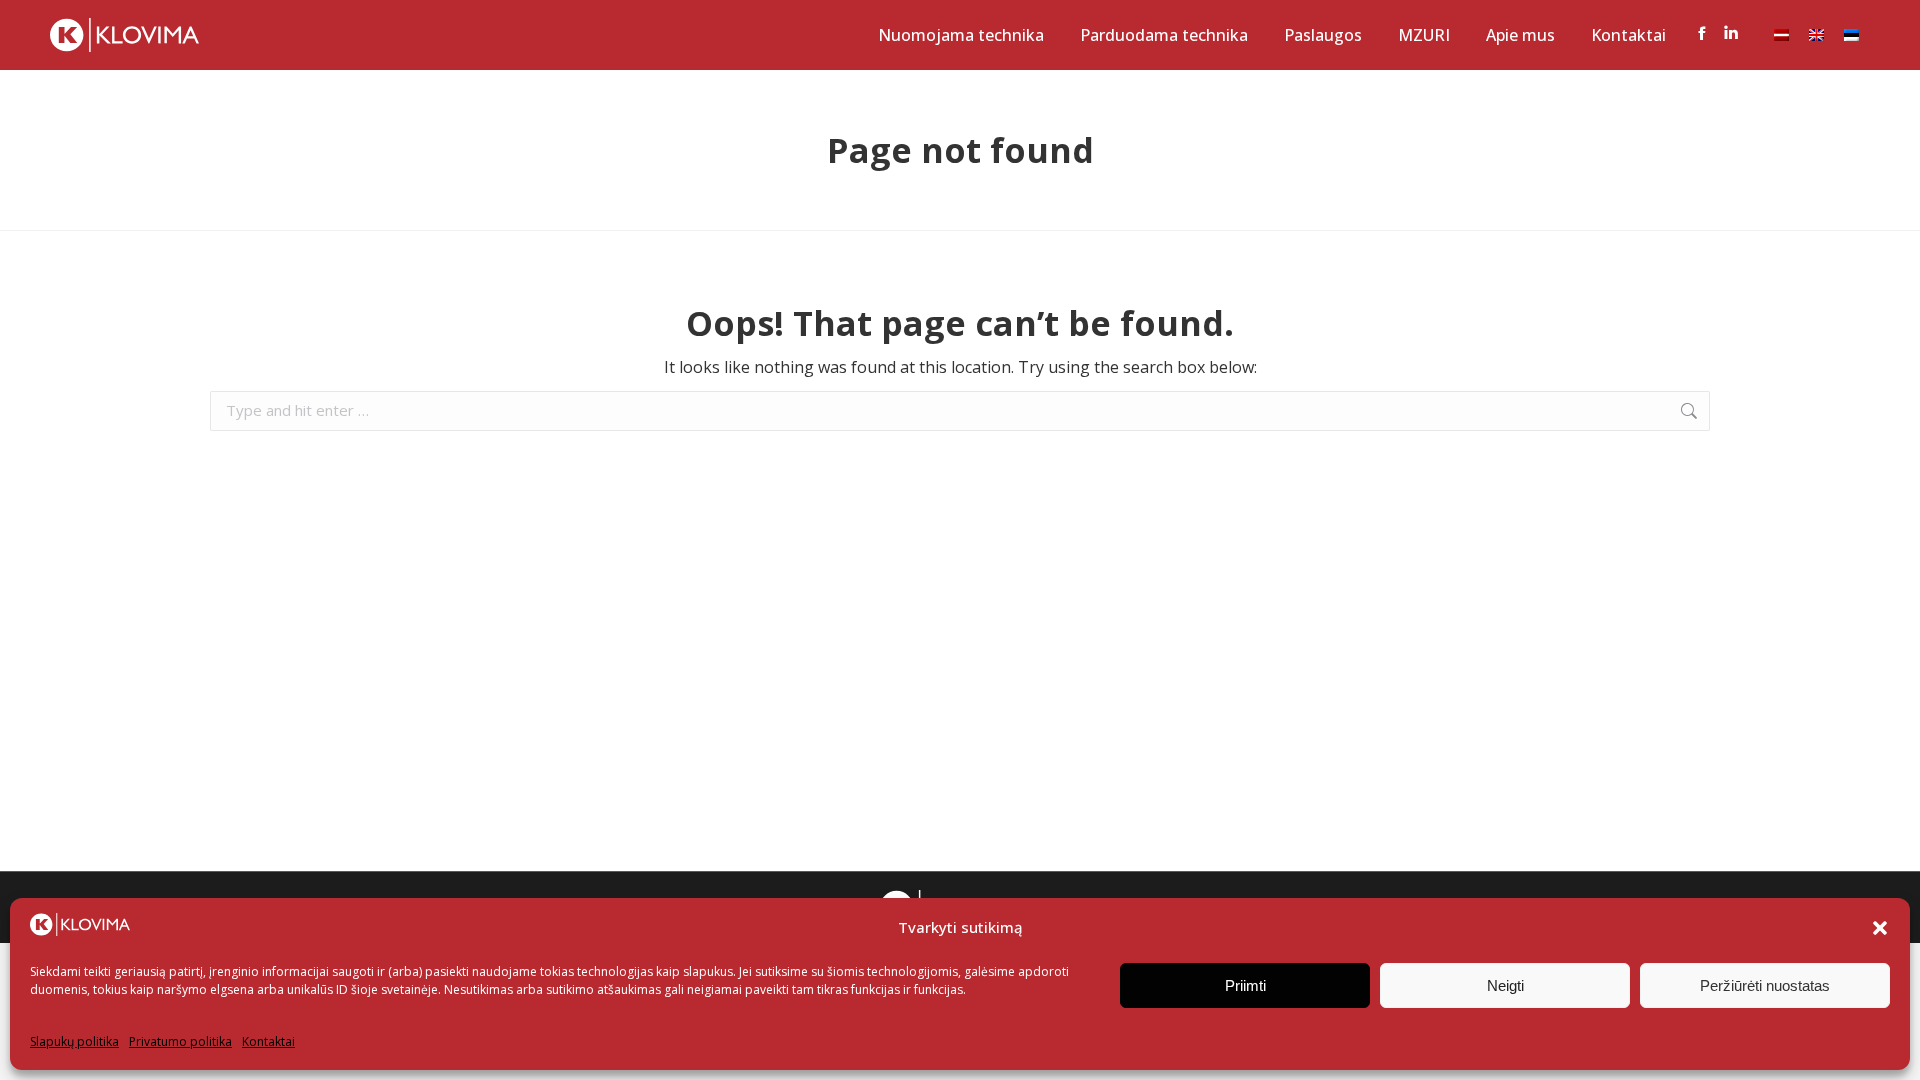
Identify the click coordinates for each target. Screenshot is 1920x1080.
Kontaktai (268, 1041)
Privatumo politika (180, 1041)
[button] (1880, 928)
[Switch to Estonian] (1851, 35)
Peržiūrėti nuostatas (1765, 985)
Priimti (1245, 985)
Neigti (1505, 985)
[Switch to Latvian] (1781, 35)
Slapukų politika (74, 1041)
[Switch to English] (1816, 35)
